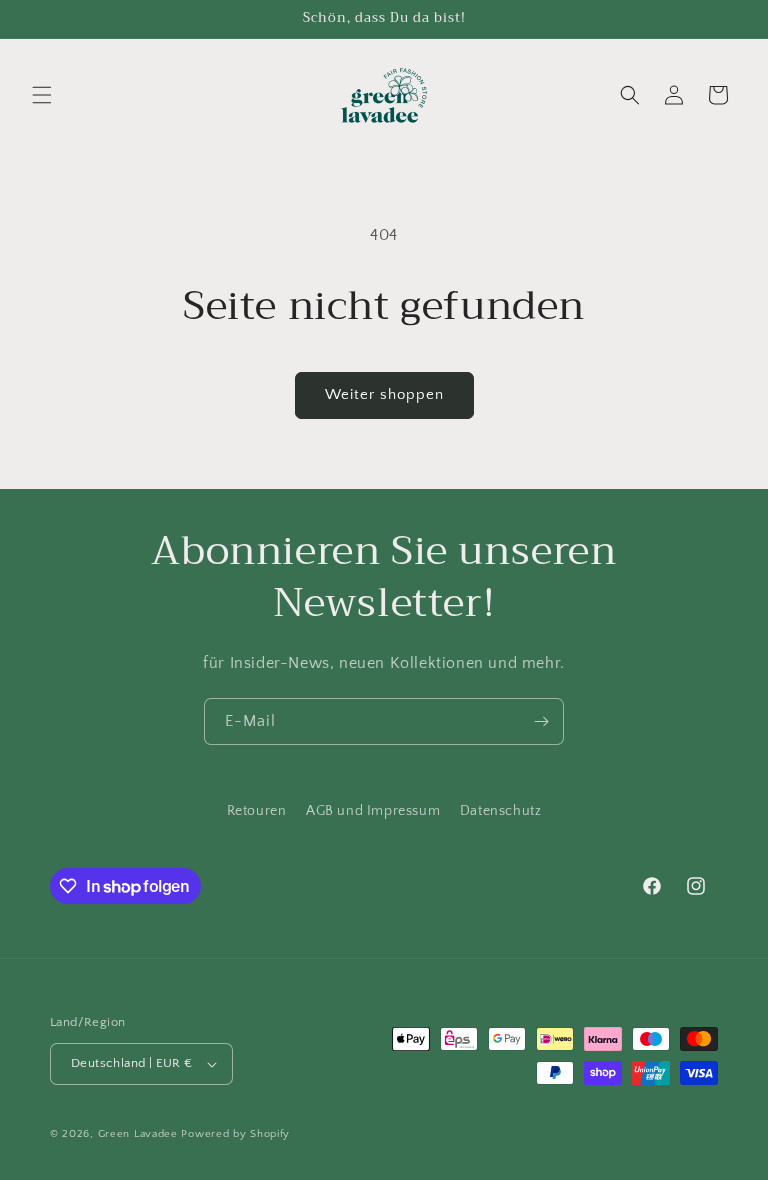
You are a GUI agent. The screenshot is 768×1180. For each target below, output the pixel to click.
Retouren (257, 811)
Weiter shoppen (384, 394)
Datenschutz (501, 811)
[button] (42, 95)
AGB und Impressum (373, 811)
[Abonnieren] (541, 721)
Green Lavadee (138, 1134)
